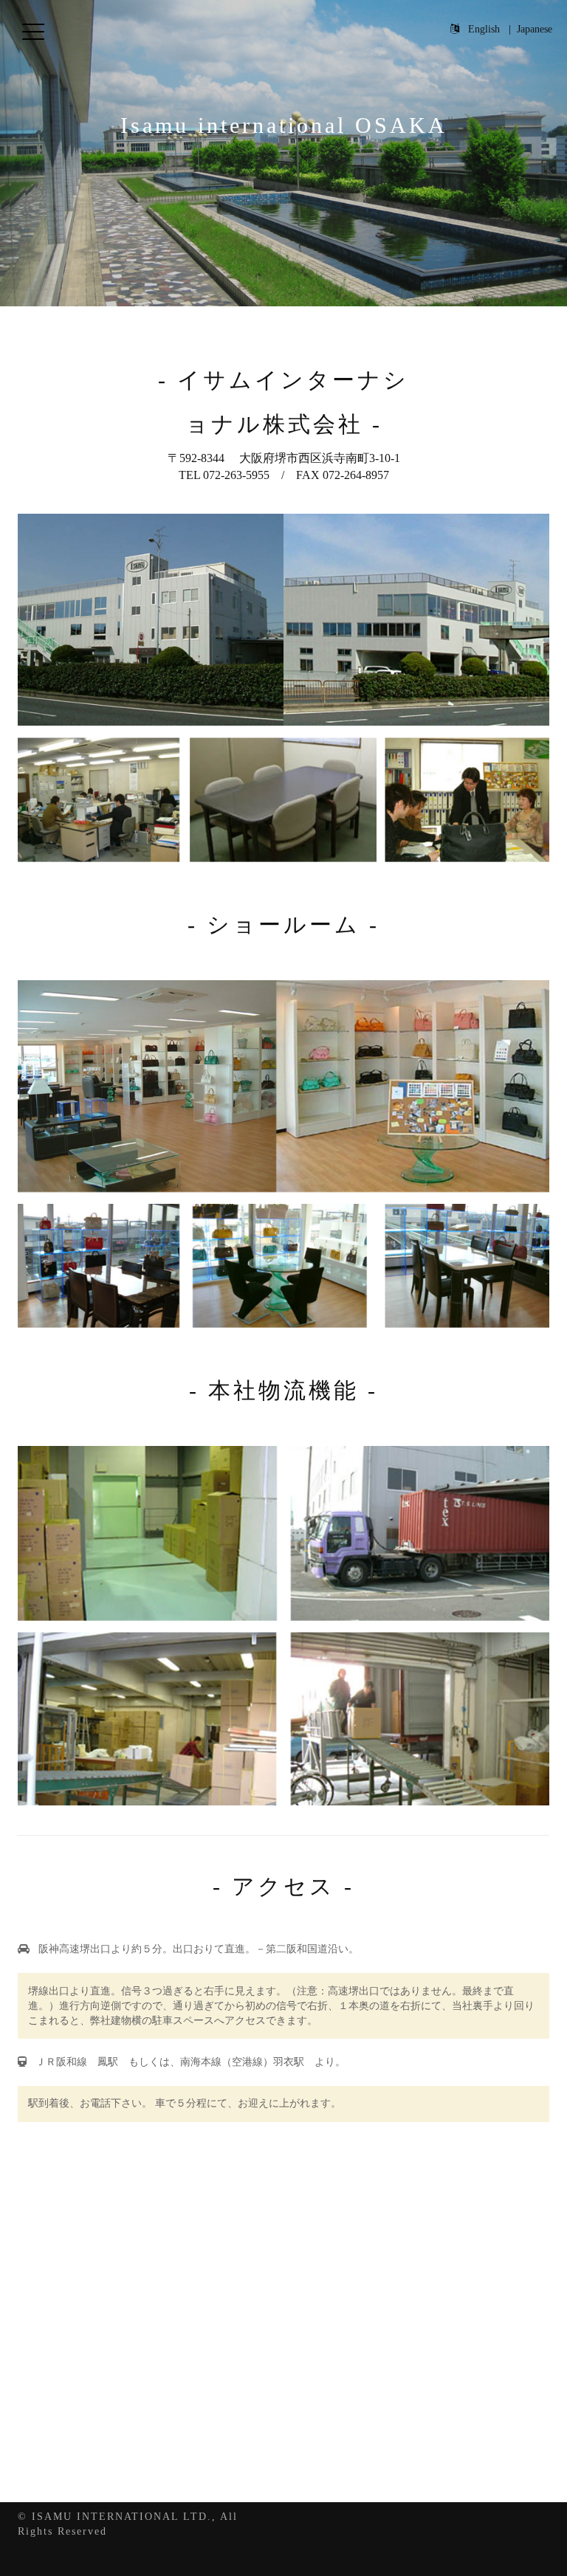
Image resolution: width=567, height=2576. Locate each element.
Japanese (535, 29)
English (484, 29)
